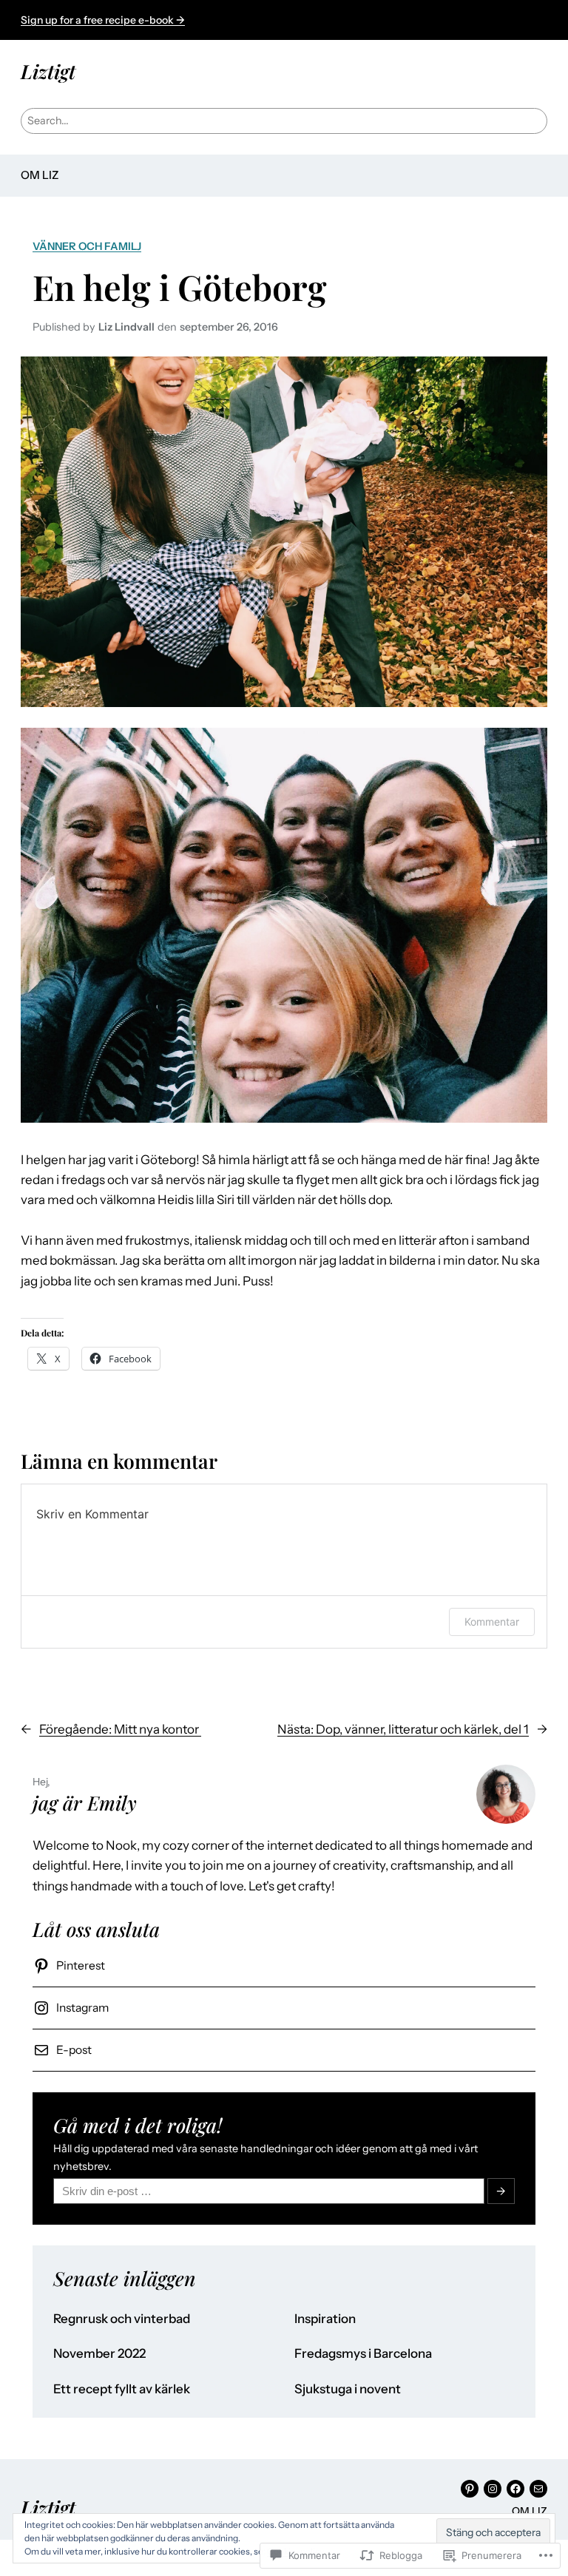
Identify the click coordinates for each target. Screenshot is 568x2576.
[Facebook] (515, 2489)
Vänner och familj (87, 246)
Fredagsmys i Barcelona (363, 2354)
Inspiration (325, 2319)
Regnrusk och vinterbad (122, 2319)
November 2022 (99, 2354)
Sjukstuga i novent (348, 2389)
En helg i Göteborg (180, 287)
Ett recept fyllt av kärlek (122, 2389)
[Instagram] (493, 2489)
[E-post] (538, 2489)
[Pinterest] (470, 2489)
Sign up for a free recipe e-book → (103, 20)
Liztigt (48, 71)
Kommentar (492, 1622)
